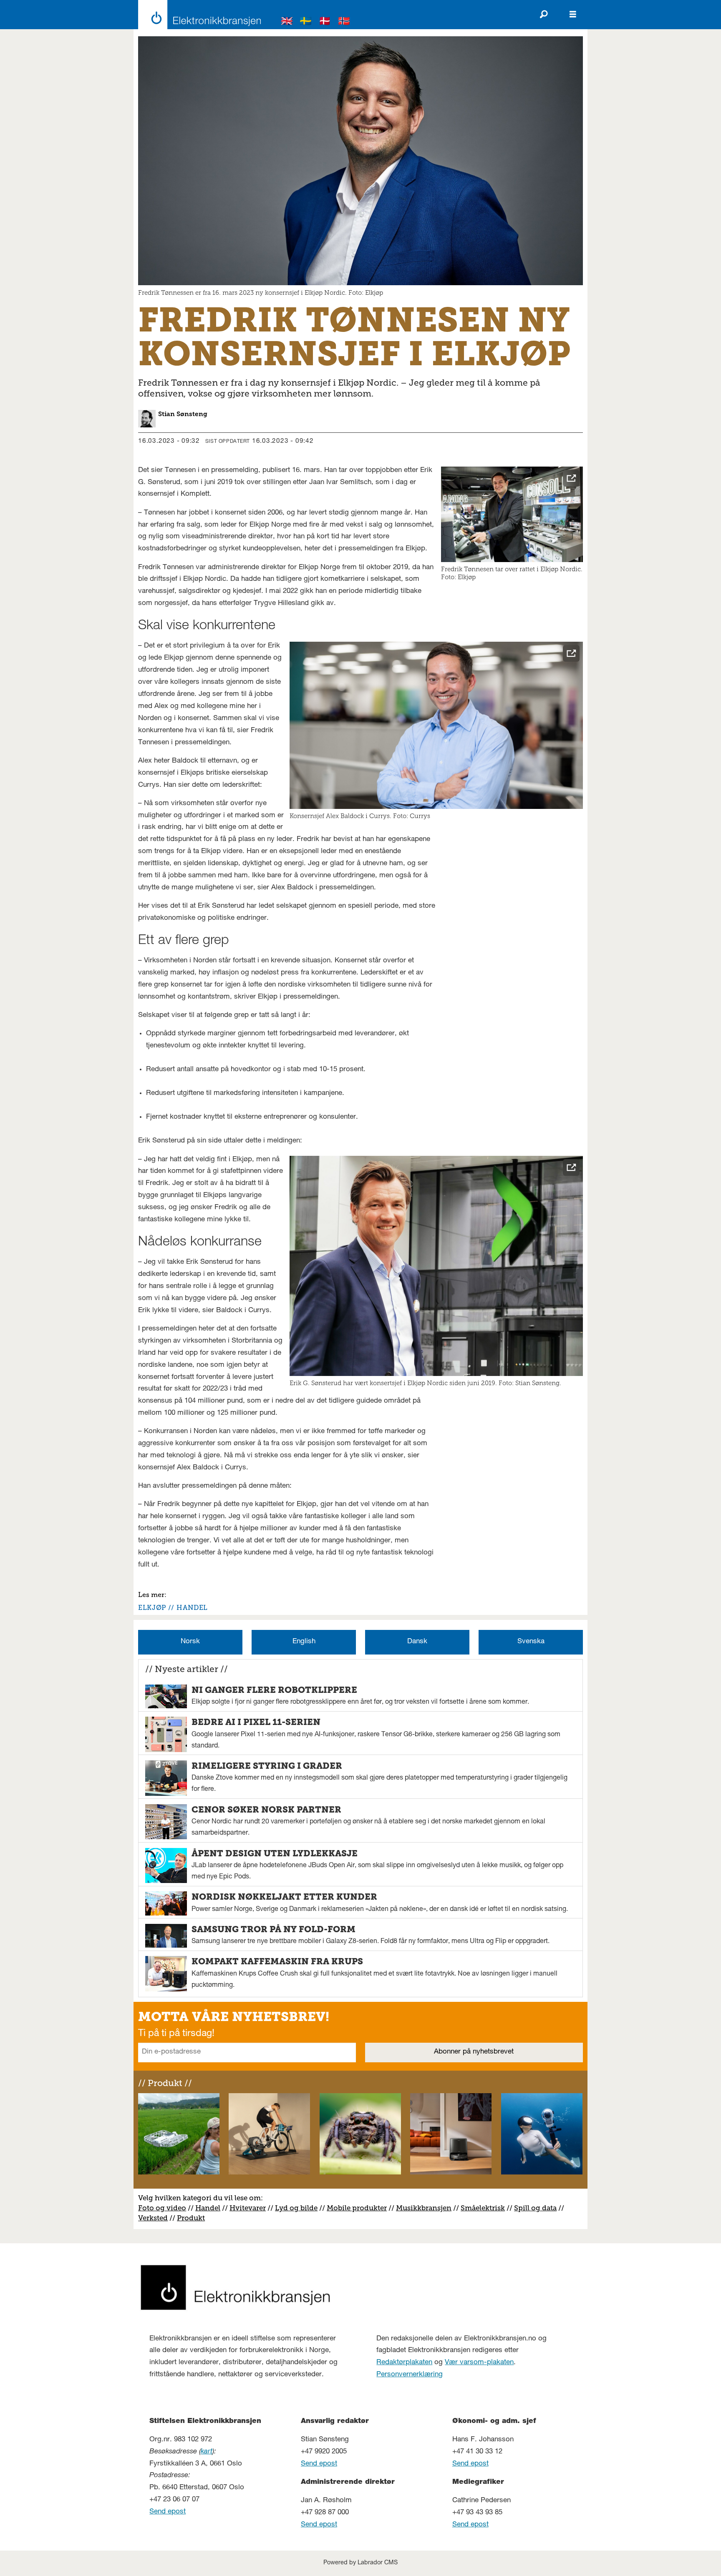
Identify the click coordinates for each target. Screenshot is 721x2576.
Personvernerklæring (410, 2375)
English (304, 1642)
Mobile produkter (357, 2208)
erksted (155, 2218)
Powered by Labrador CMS (360, 2563)
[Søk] (544, 15)
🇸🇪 (306, 22)
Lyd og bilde (296, 2208)
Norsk (190, 1642)
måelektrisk (485, 2208)
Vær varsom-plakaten (479, 2363)
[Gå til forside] (197, 15)
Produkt (191, 2218)
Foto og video (162, 2208)
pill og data (537, 2208)
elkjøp (152, 1608)
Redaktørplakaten (404, 2363)
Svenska (531, 1642)
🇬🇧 (287, 22)
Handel (208, 2208)
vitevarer (251, 2208)
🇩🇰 (325, 22)
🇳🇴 (344, 22)
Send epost (168, 2512)
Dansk (417, 1642)
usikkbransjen (427, 2208)
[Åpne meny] (573, 15)
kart (207, 2452)
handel (192, 1608)
